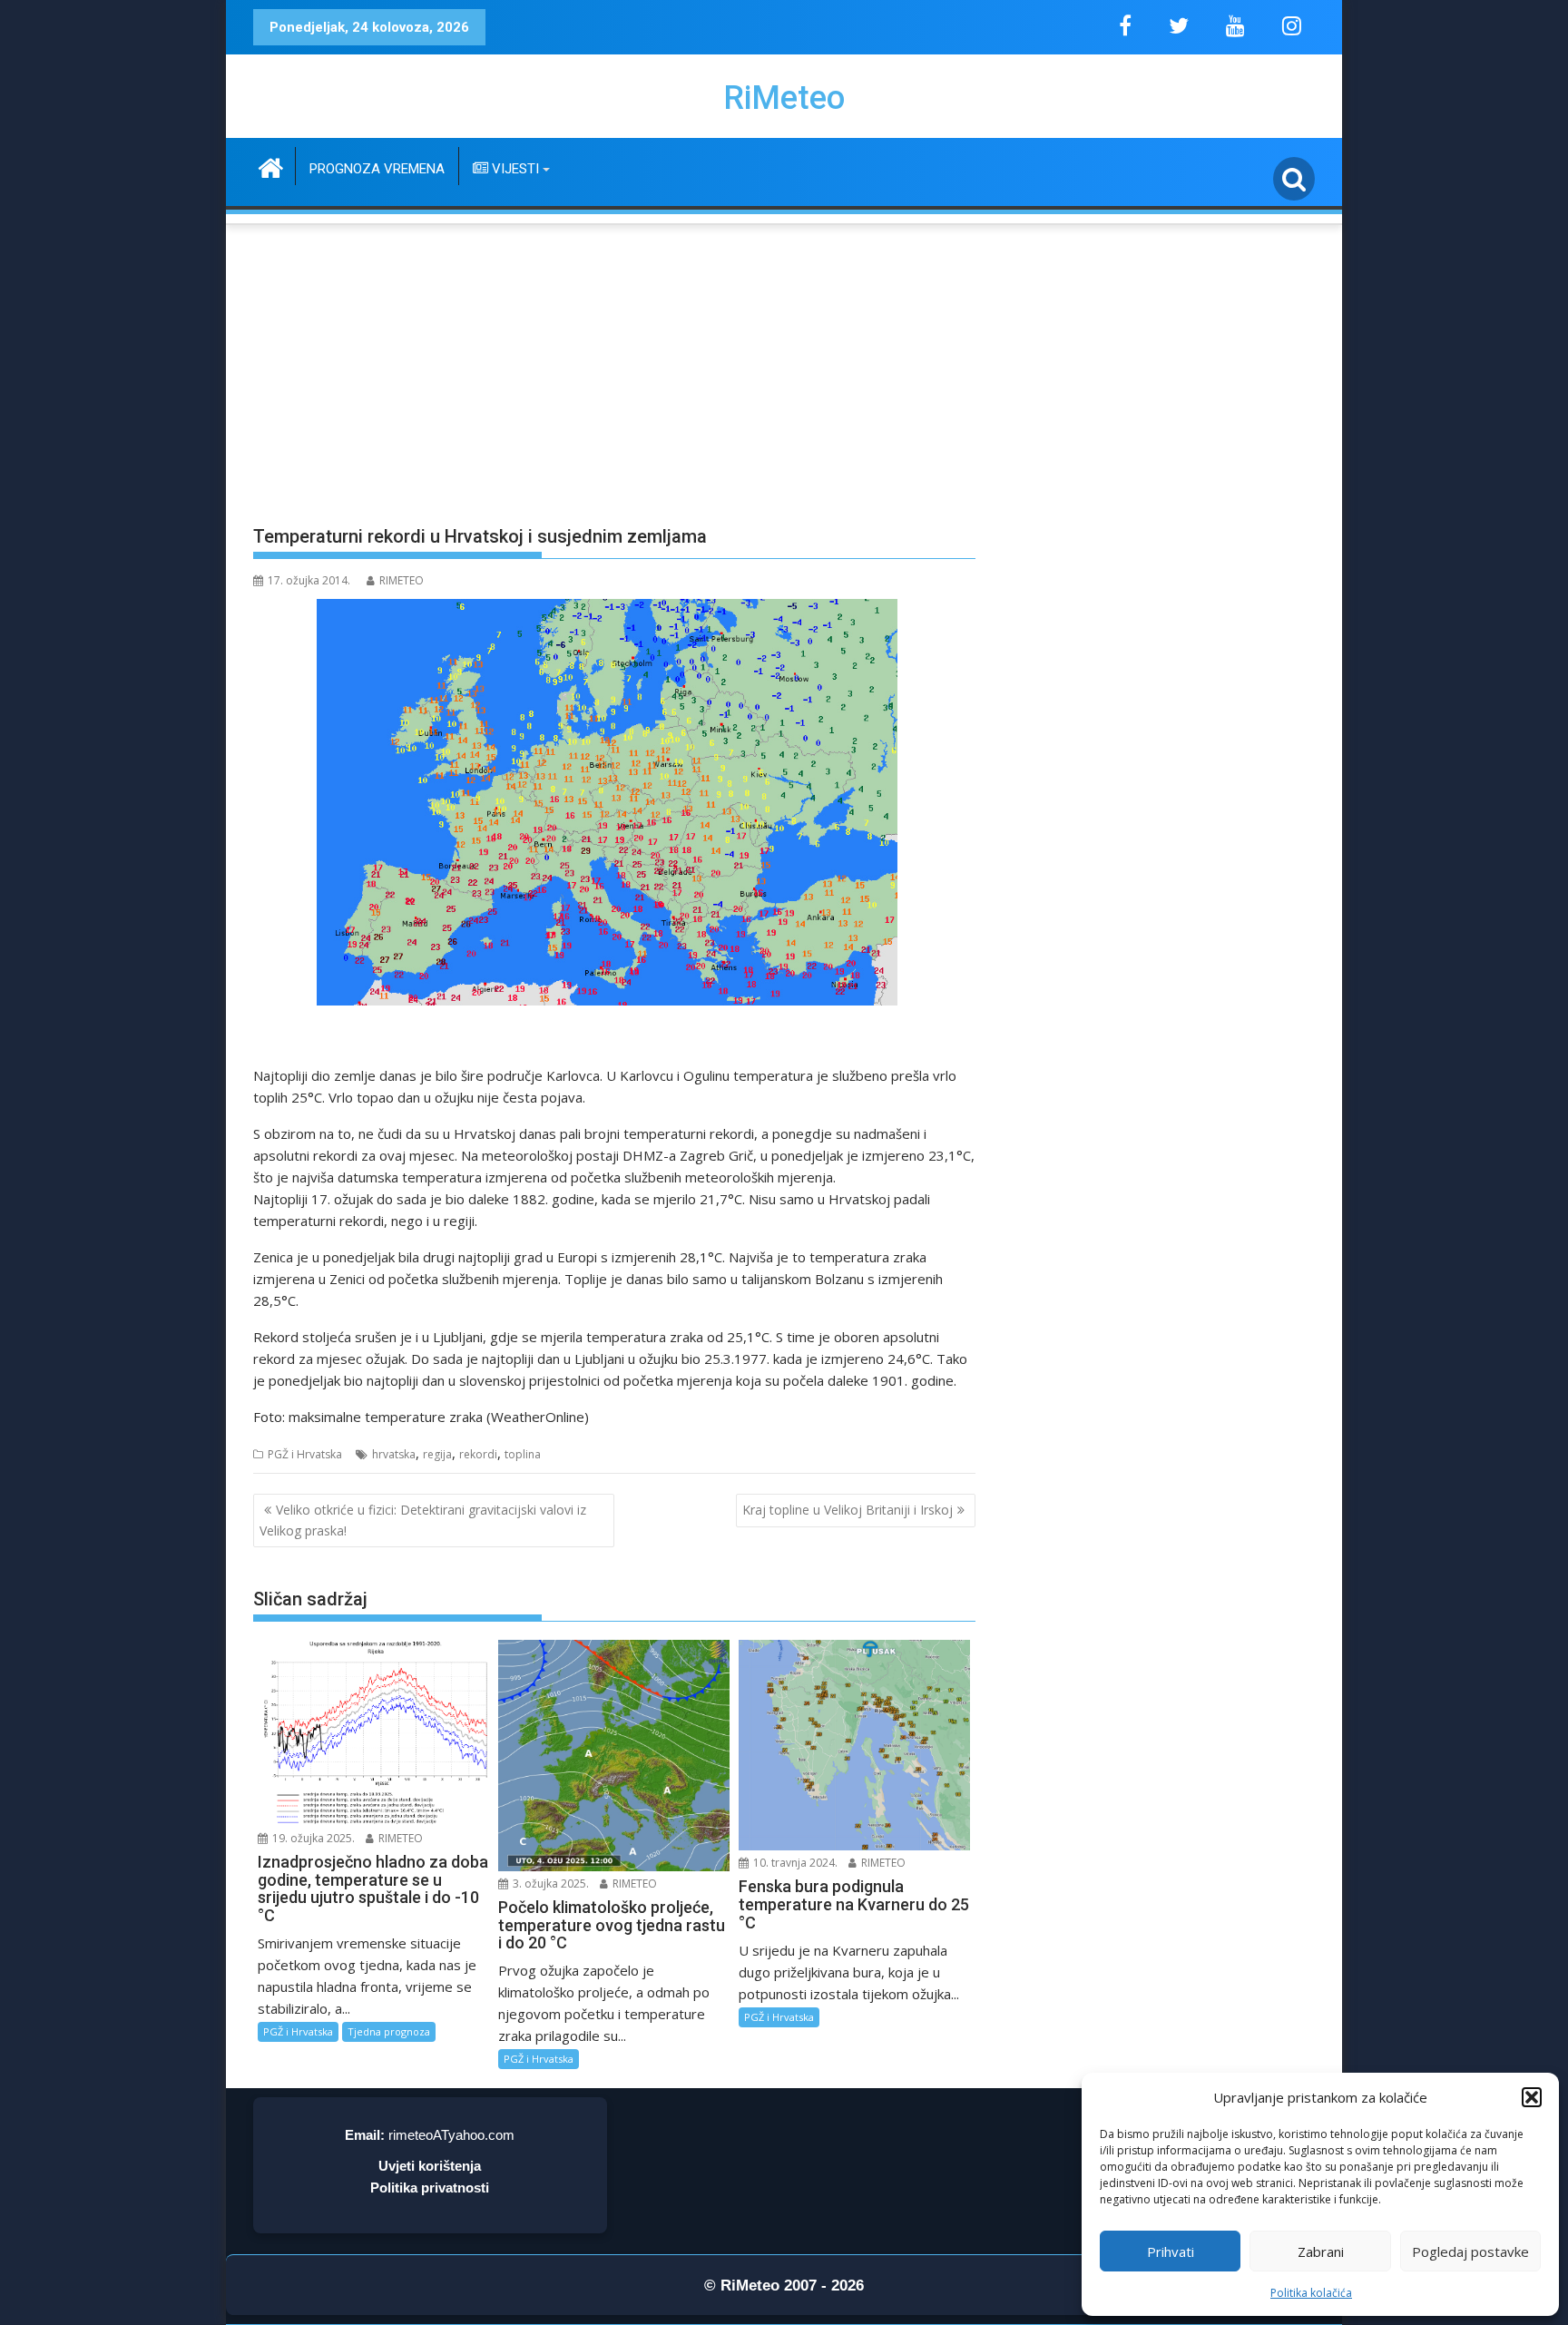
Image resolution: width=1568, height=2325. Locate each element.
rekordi (478, 1454)
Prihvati (1171, 2251)
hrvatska (394, 1454)
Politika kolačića (1311, 2293)
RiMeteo (784, 98)
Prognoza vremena (377, 169)
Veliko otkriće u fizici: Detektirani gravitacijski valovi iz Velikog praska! (423, 1520)
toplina (523, 1454)
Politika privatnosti (430, 2188)
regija (437, 1454)
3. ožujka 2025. (549, 1884)
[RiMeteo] (271, 166)
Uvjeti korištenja (430, 2166)
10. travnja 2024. (794, 1863)
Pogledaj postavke (1470, 2251)
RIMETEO (402, 580)
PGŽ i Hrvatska (305, 1454)
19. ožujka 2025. (312, 1838)
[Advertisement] (784, 364)
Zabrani (1321, 2251)
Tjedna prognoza (389, 2031)
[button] (1532, 2097)
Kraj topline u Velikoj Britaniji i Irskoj (848, 1510)
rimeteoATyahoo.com (451, 2135)
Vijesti (514, 169)
